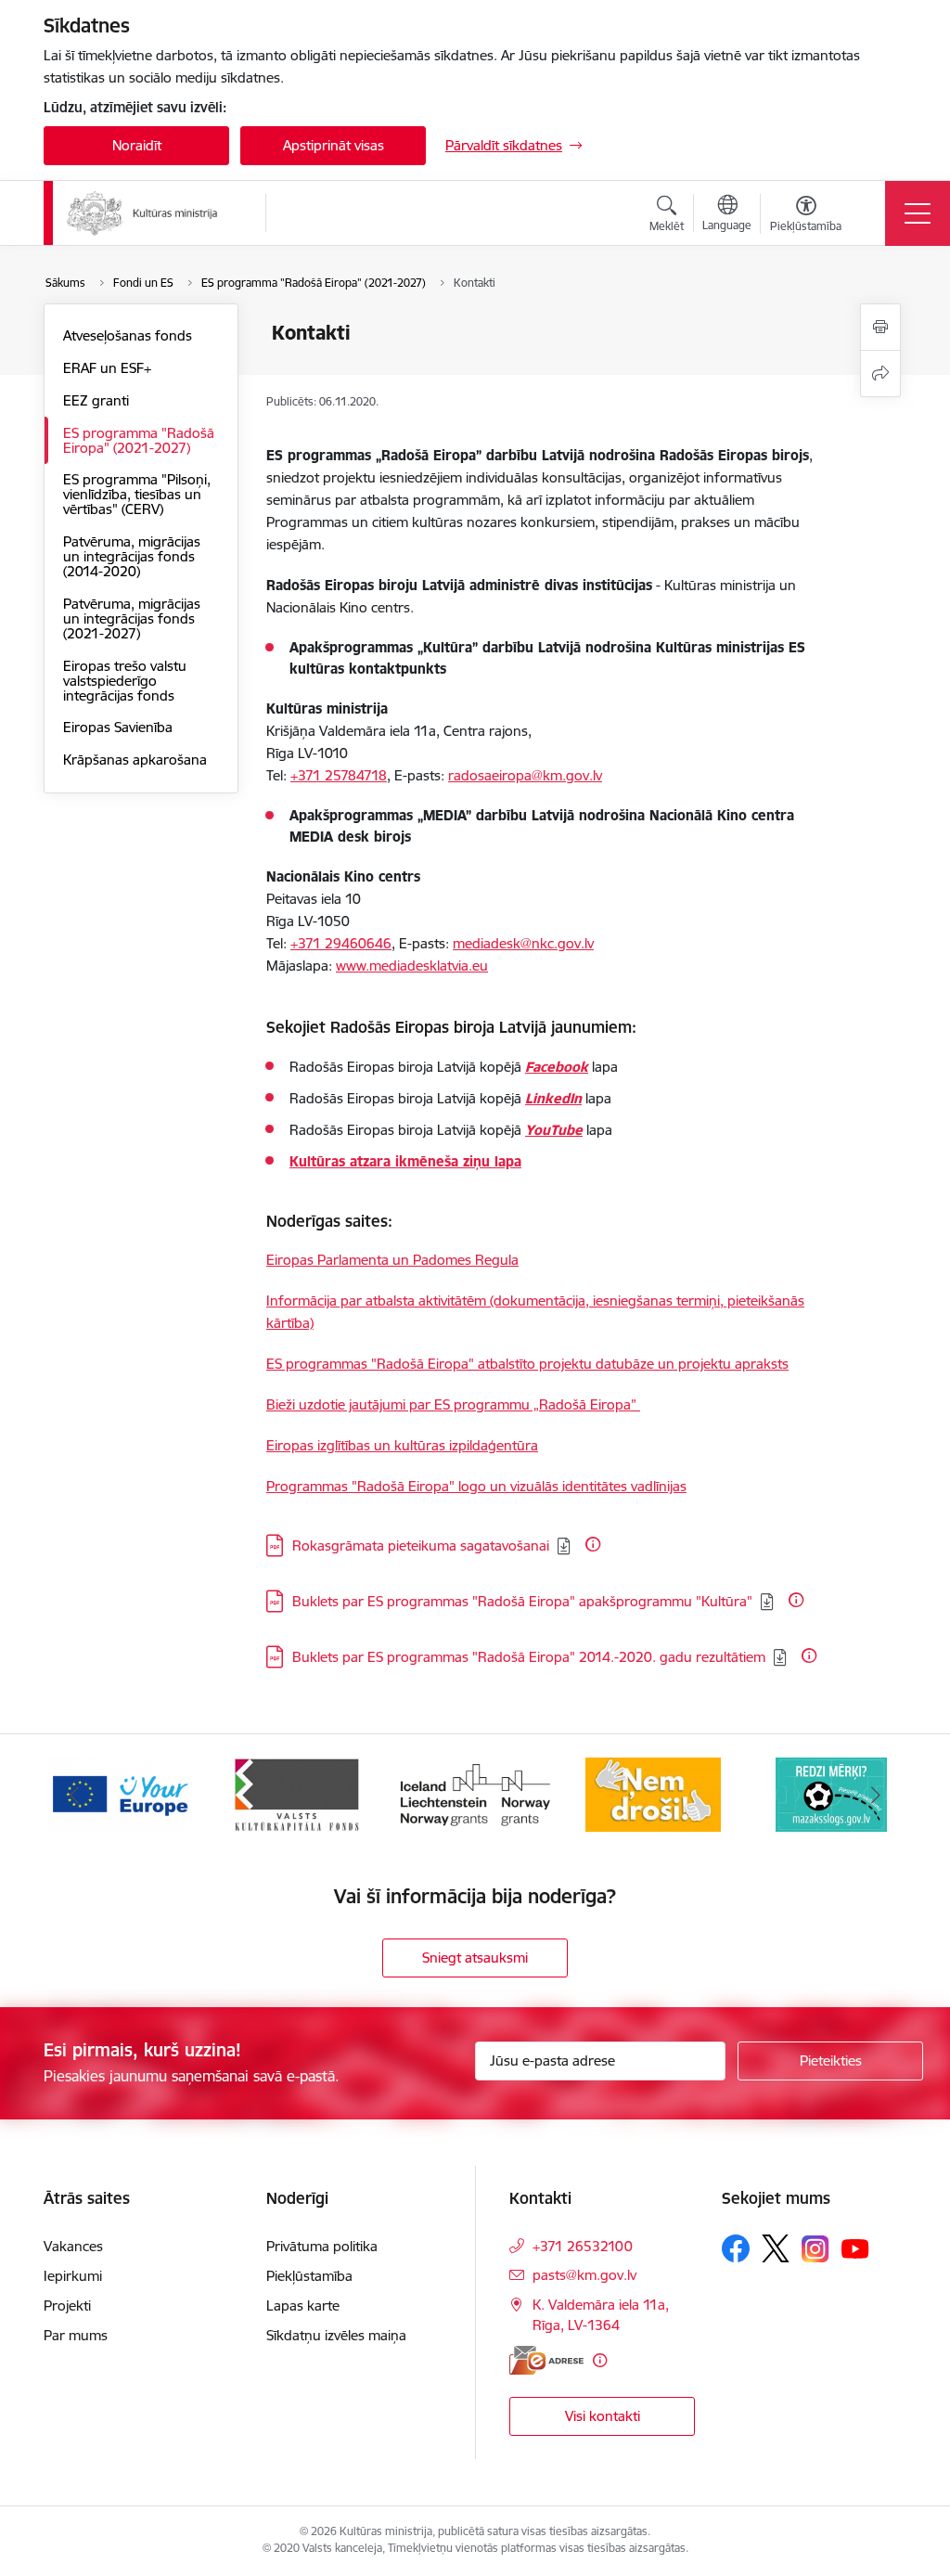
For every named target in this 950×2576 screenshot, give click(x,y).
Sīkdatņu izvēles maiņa (336, 2335)
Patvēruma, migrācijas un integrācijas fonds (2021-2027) (132, 618)
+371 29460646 (341, 943)
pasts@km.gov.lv (584, 2275)
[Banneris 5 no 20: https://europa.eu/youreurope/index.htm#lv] (119, 1793)
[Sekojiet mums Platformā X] (776, 2248)
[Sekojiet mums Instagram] (815, 2249)
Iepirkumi (73, 2276)
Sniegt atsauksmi (475, 1958)
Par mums (76, 2335)
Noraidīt (137, 145)
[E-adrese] (546, 2360)
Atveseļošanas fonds (128, 335)
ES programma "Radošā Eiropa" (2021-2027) (139, 440)
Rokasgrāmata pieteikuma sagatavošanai (421, 1546)
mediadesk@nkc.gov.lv (523, 943)
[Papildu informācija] (593, 1544)
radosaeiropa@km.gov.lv (525, 775)
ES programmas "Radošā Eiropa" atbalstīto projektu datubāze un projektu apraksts (527, 1364)
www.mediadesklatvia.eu (412, 966)
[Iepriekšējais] (74, 1795)
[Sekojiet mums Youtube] (855, 2248)
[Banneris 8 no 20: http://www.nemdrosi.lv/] (654, 1793)
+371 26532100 (583, 2246)
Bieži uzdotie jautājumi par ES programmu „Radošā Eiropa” (453, 1404)
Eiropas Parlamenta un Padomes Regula (392, 1260)
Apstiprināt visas (334, 145)
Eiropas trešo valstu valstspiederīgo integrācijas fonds (125, 681)
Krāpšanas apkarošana (135, 760)
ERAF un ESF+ (107, 368)
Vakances (73, 2246)
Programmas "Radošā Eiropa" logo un (386, 1486)
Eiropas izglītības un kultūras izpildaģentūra (402, 1445)
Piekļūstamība (309, 2276)
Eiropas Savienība (118, 727)
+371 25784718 (339, 775)
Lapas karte (303, 2306)
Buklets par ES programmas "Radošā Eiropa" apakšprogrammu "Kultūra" (522, 1601)
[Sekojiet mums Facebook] (736, 2248)
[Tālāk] (876, 1795)
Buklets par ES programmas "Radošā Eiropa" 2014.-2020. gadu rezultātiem (529, 1657)
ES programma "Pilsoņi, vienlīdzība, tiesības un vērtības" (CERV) (137, 494)
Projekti (67, 2306)
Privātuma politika (322, 2246)
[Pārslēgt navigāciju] (918, 213)
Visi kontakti (603, 2416)
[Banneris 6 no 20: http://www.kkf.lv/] (297, 1793)
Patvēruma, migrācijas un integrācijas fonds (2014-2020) (132, 556)
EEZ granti (96, 400)
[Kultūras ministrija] (142, 213)
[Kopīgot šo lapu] (880, 374)
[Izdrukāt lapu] (880, 327)
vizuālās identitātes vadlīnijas (597, 1486)
